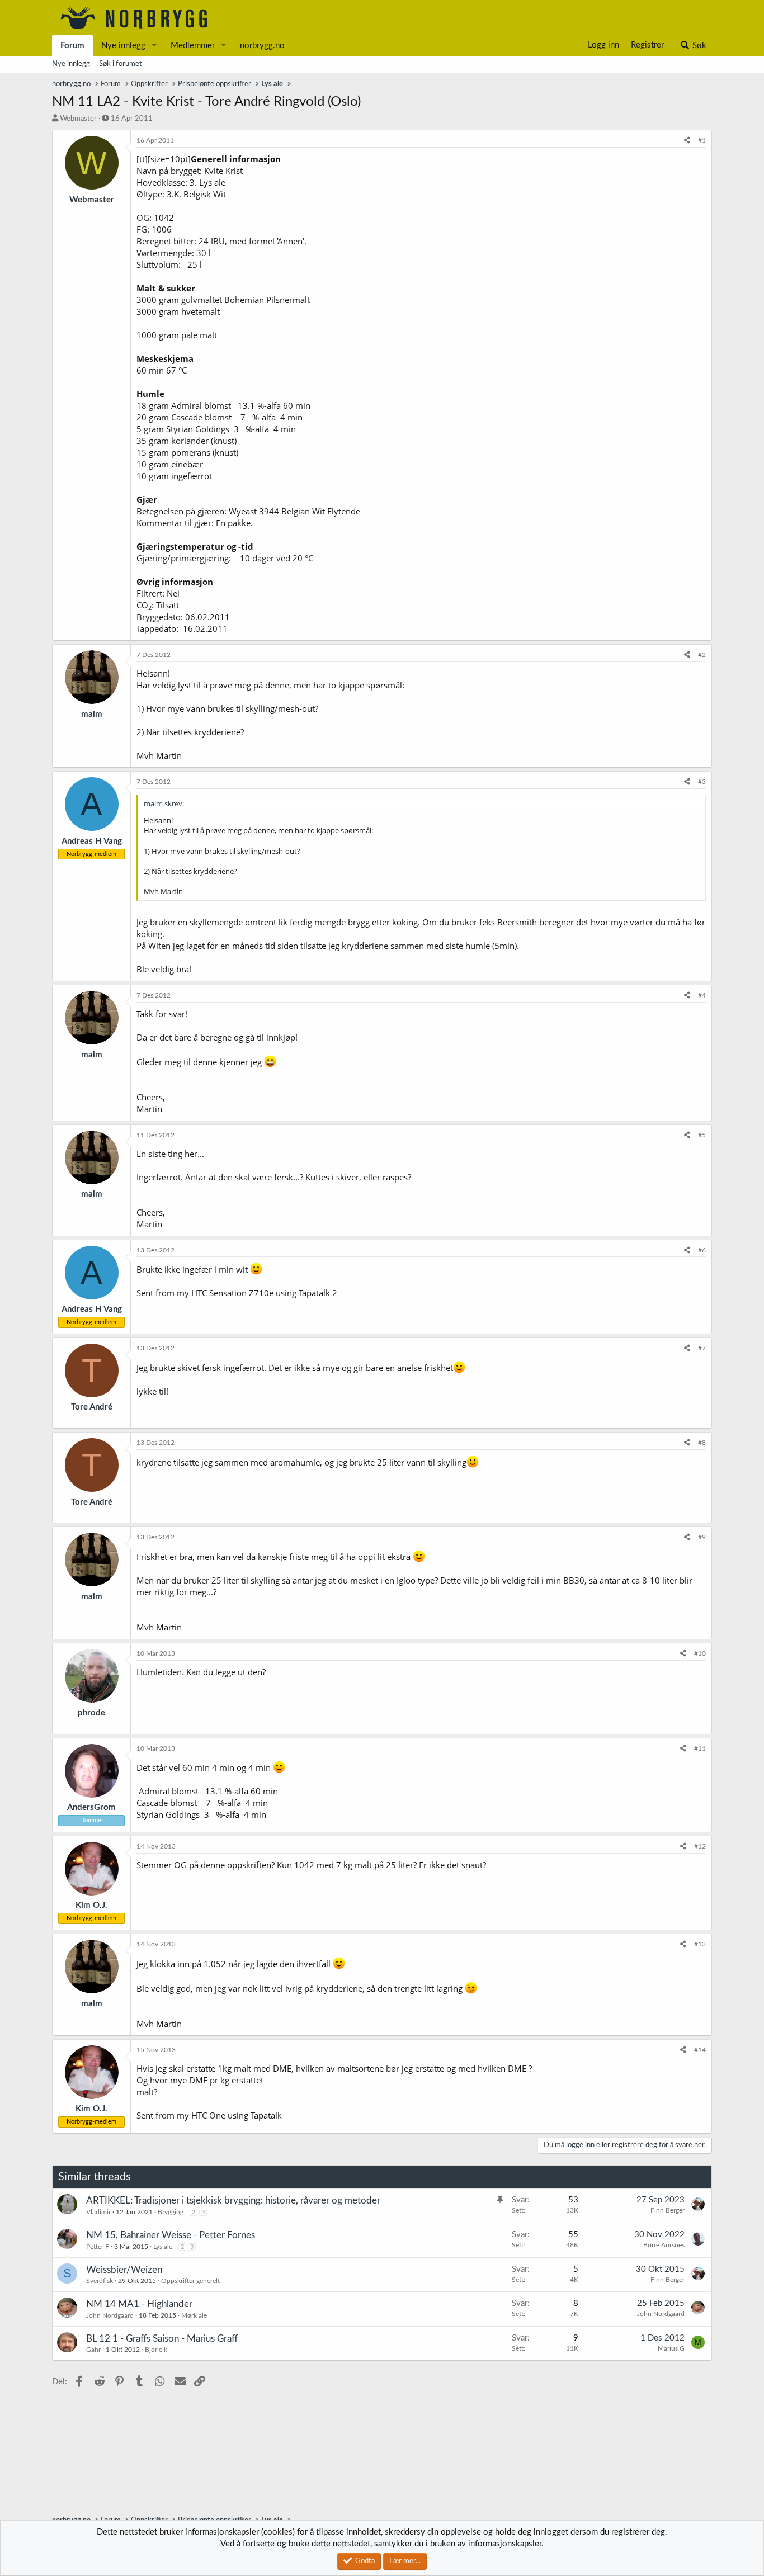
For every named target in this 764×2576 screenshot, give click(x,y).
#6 (702, 1250)
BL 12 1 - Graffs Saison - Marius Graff (162, 2339)
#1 (702, 140)
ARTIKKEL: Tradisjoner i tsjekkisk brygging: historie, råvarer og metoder (233, 2201)
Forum (72, 46)
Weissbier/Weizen (124, 2270)
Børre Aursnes (664, 2245)
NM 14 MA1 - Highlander (139, 2304)
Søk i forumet (121, 64)
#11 (700, 1748)
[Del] (687, 141)
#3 (702, 782)
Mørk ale (194, 2315)
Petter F (98, 2247)
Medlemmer (193, 46)
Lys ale (163, 2247)
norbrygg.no (262, 46)
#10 (700, 1653)
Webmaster (78, 119)
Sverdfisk (100, 2281)
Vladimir (98, 2212)
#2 (702, 655)
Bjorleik (156, 2350)
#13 (700, 1944)
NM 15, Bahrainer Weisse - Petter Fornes (171, 2235)
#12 (700, 1846)
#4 (702, 995)
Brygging (171, 2212)
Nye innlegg (123, 46)
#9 (702, 1537)
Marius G (671, 2348)
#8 (702, 1443)
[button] (154, 46)
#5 (702, 1135)
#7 (702, 1348)
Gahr (93, 2350)
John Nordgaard (110, 2315)
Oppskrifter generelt (190, 2281)
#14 (700, 2050)
